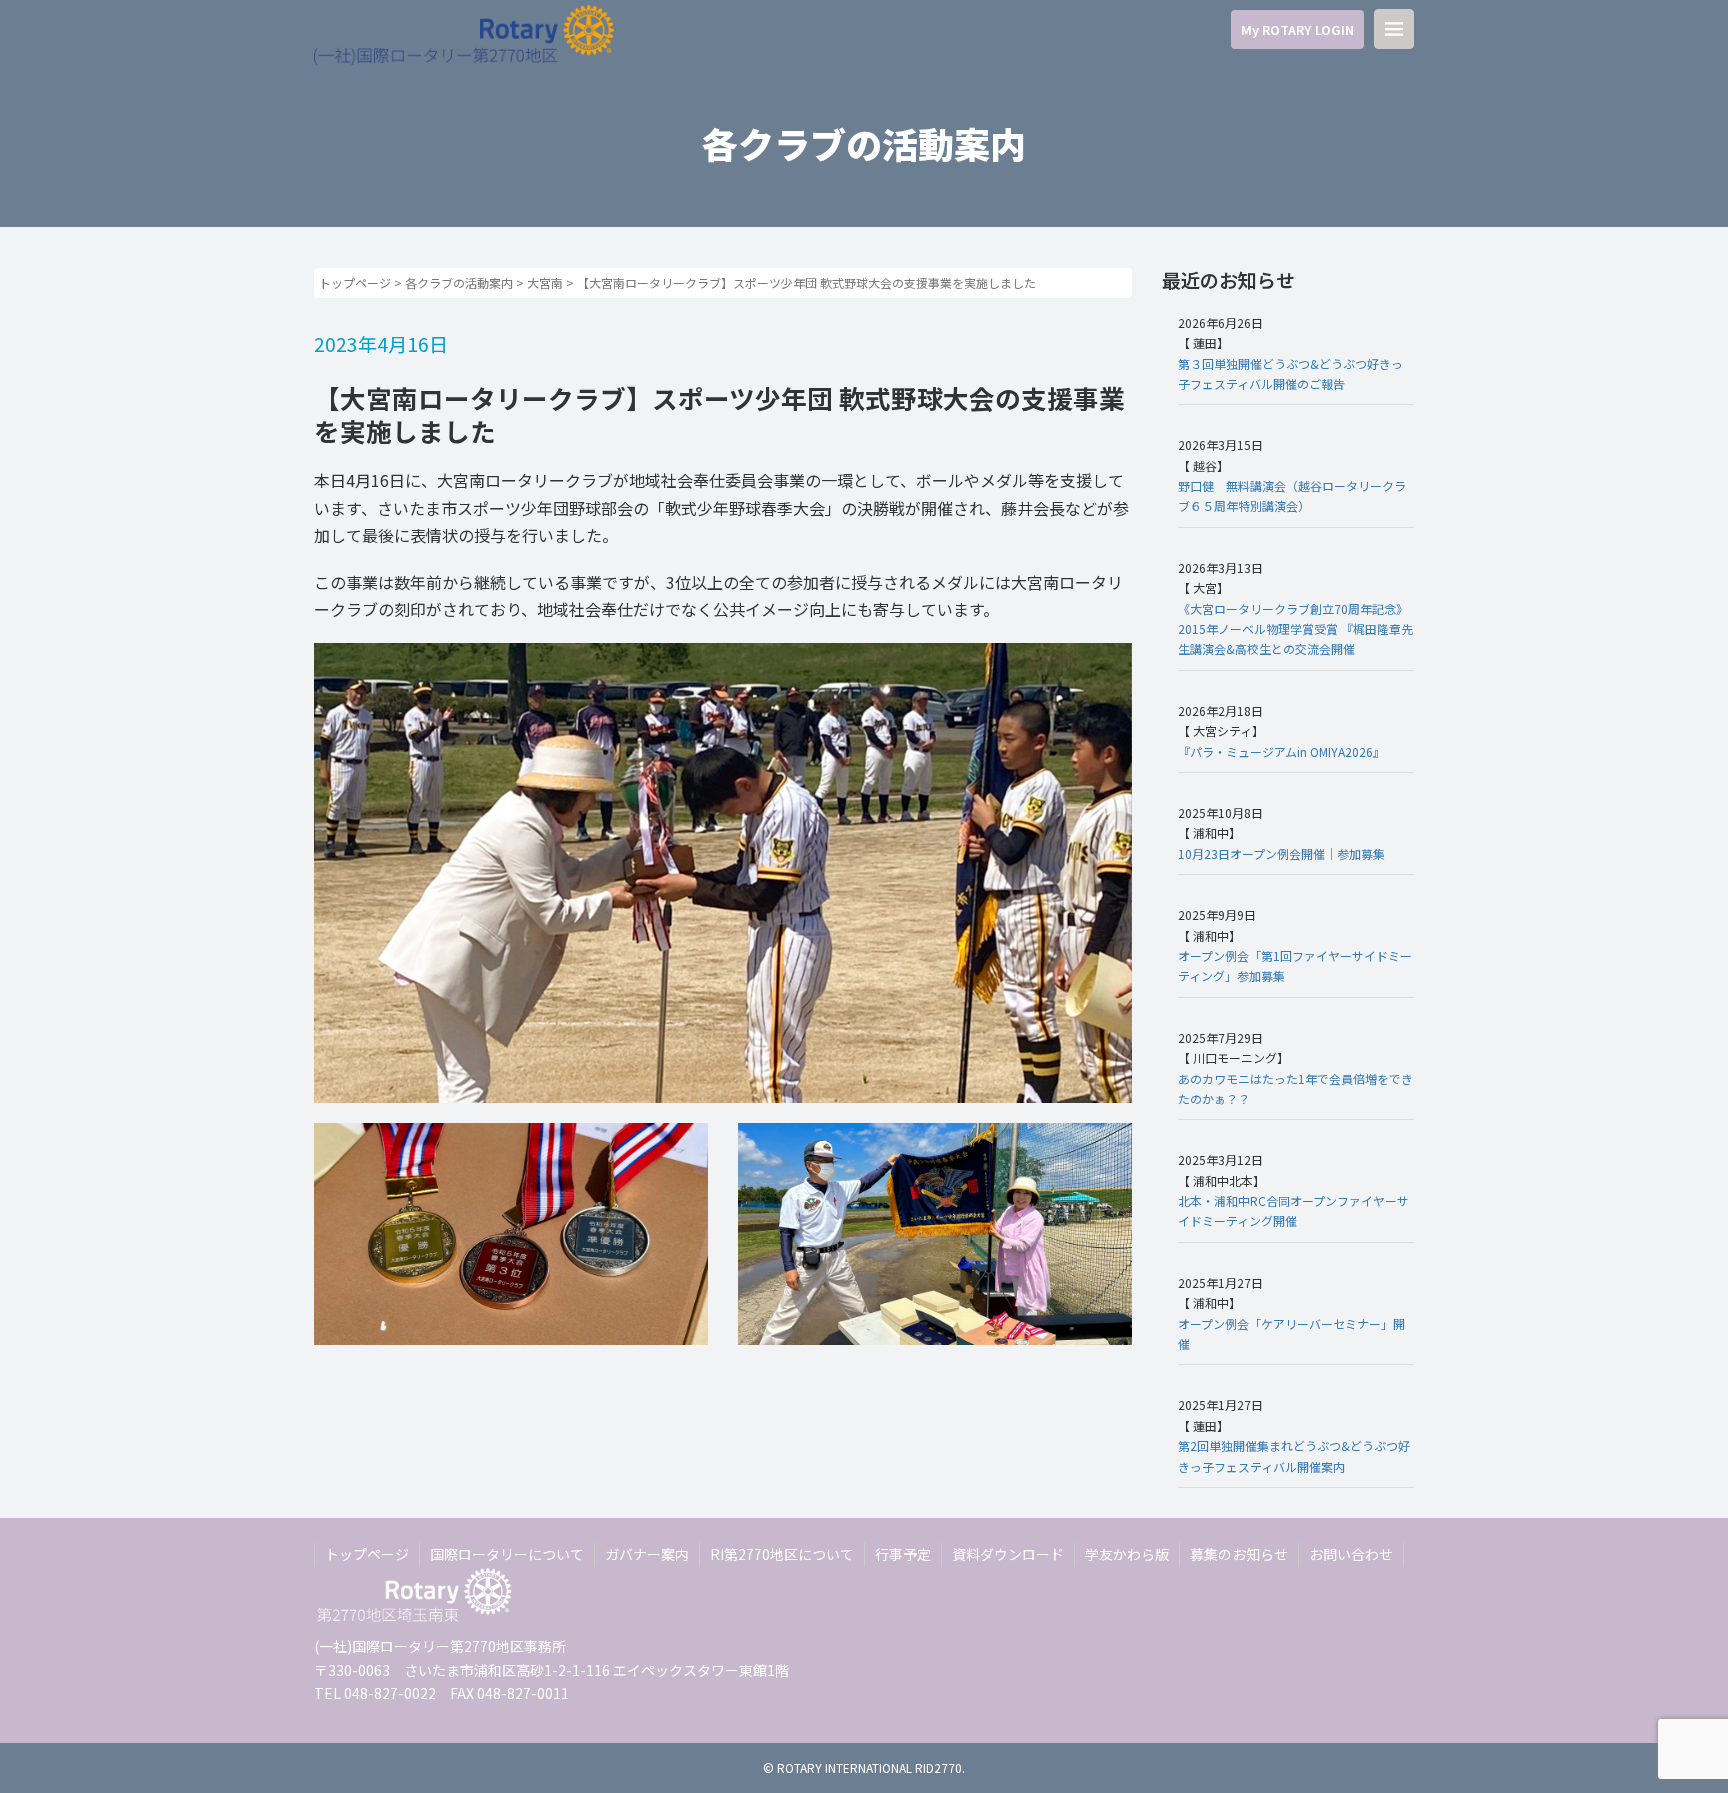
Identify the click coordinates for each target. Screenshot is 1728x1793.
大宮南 (545, 282)
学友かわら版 (1127, 1554)
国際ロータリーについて (507, 1554)
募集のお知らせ (1239, 1554)
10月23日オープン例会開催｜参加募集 (1281, 853)
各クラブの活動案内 (459, 282)
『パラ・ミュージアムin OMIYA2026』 (1281, 751)
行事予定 (903, 1554)
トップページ (355, 282)
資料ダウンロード (1008, 1554)
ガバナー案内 (647, 1554)
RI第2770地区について (782, 1554)
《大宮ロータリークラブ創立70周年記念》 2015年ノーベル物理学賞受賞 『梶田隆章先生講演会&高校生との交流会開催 (1295, 629)
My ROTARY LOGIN (1297, 29)
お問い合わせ (1351, 1554)
